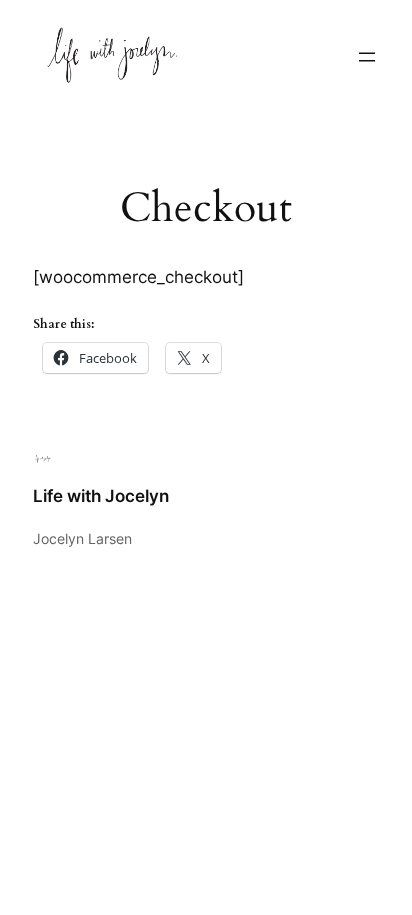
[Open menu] (367, 57)
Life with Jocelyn (101, 496)
